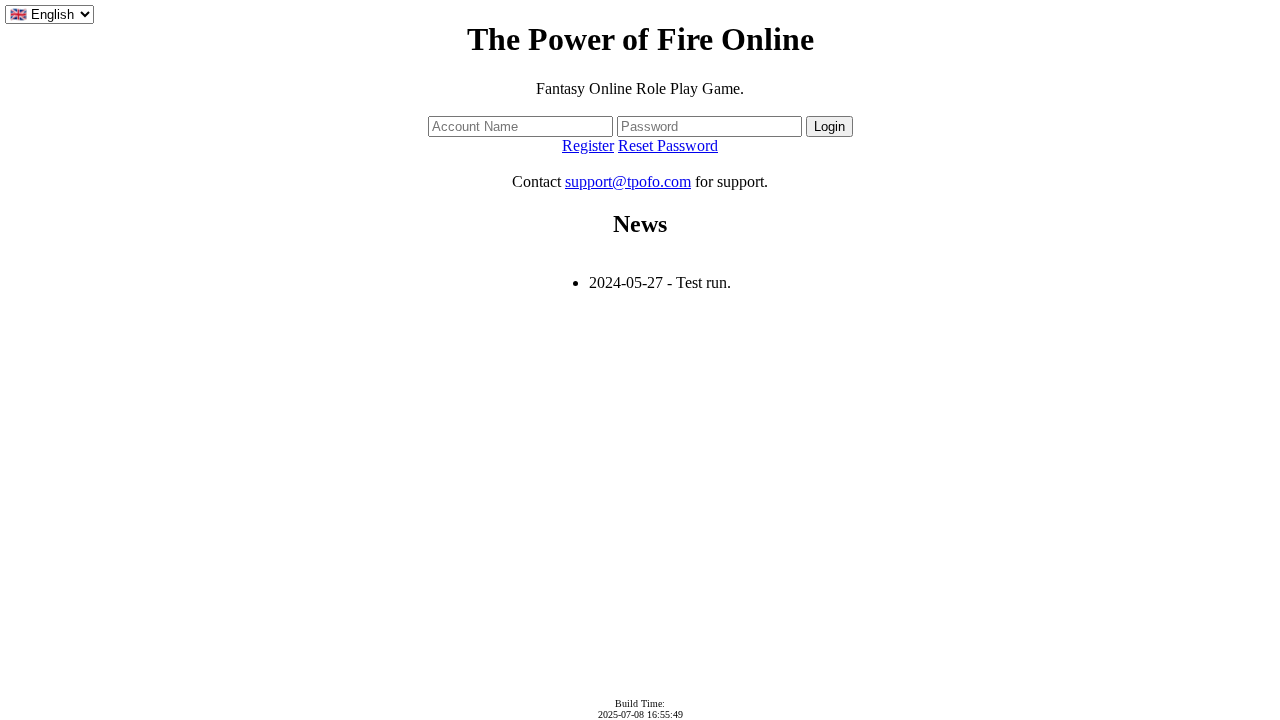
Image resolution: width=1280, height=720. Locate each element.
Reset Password (668, 145)
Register (588, 145)
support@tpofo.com (628, 181)
